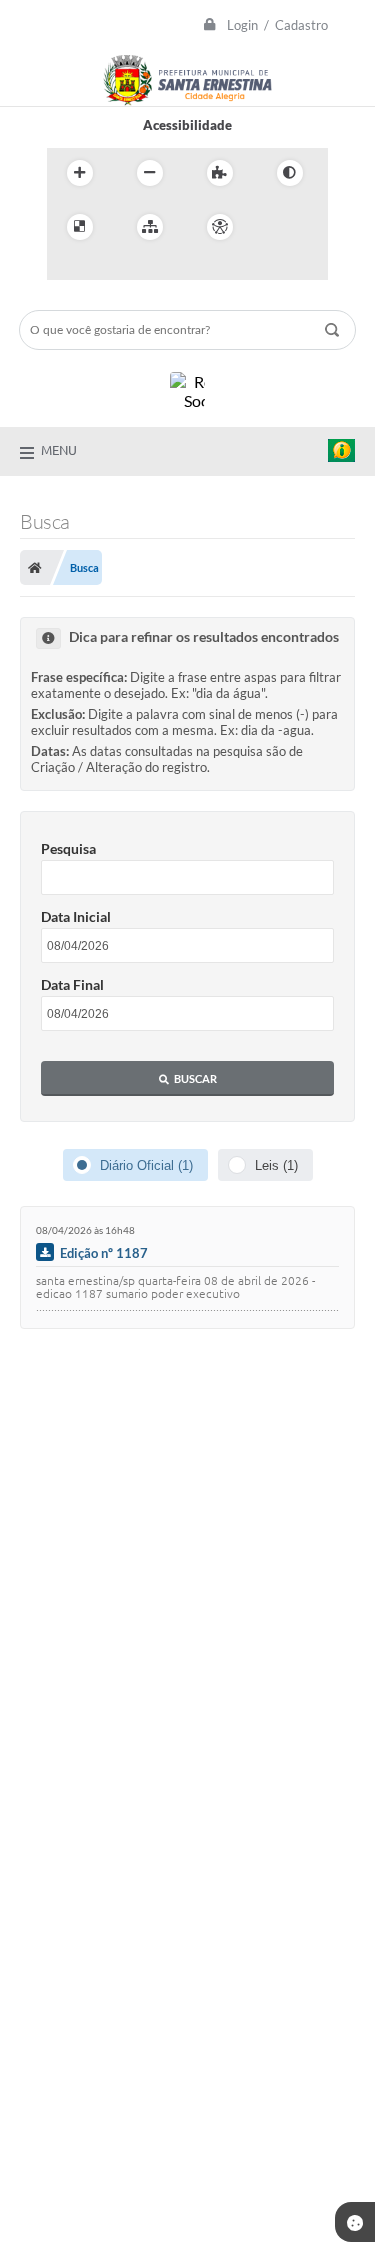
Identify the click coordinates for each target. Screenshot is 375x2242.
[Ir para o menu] (67, 268)
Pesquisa (68, 848)
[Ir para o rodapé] (155, 268)
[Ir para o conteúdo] (277, 227)
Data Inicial (76, 916)
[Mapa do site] (150, 227)
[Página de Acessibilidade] (220, 227)
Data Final (72, 984)
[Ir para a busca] (111, 268)
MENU (59, 450)
